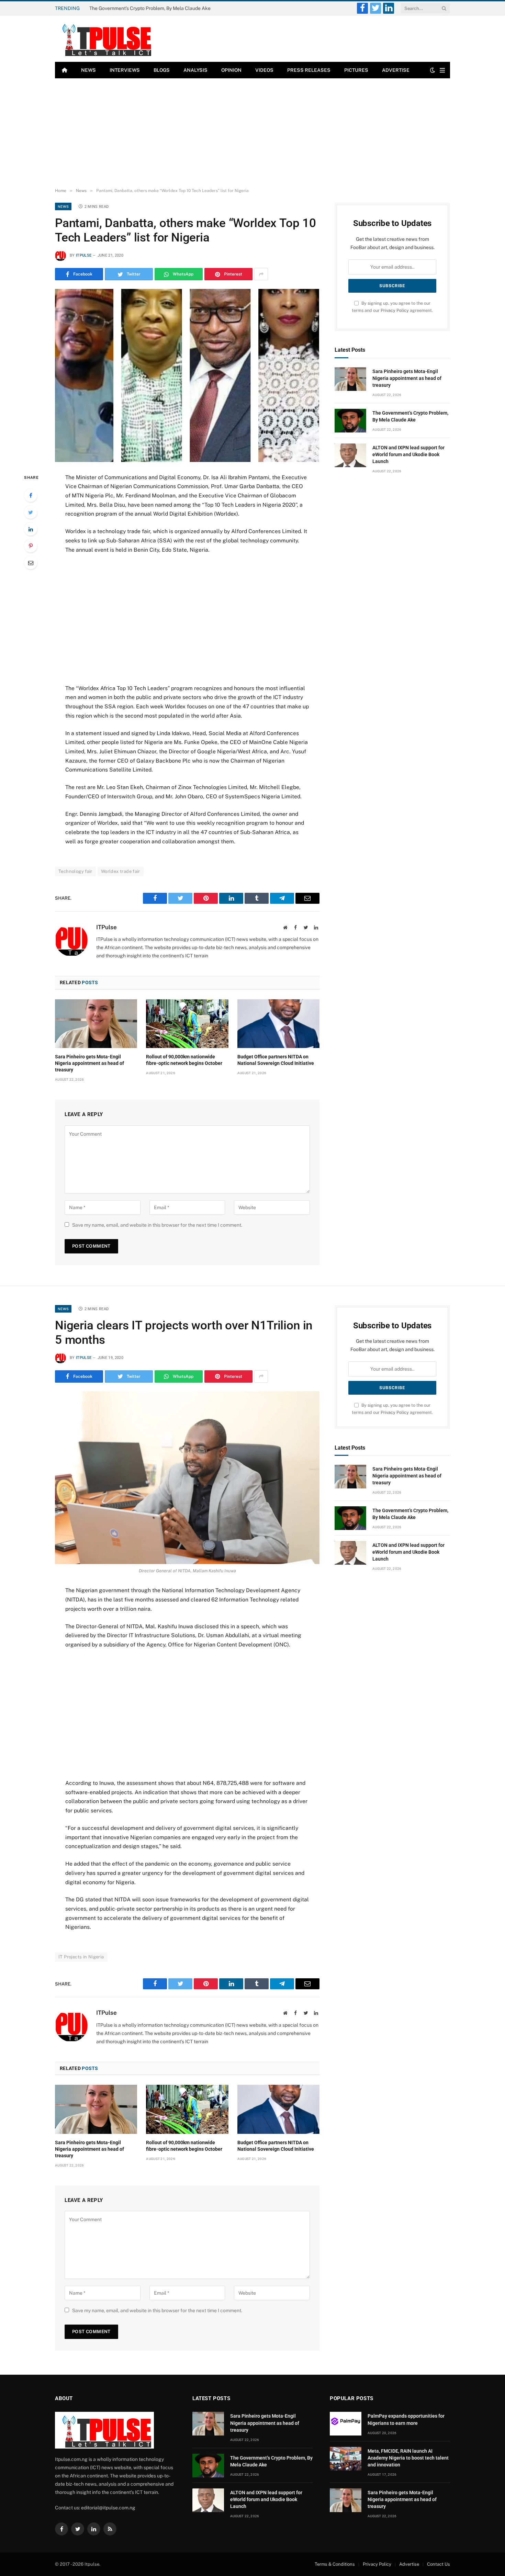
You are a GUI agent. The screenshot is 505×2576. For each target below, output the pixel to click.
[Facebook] (31, 495)
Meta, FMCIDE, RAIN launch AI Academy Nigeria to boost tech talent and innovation (408, 2458)
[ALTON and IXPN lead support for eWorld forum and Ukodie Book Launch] (350, 455)
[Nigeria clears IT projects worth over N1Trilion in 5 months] (187, 1478)
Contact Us (439, 2564)
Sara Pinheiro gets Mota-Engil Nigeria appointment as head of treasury (89, 1063)
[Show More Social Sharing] (261, 274)
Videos (264, 70)
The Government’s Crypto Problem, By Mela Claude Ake (150, 8)
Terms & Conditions (335, 2564)
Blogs (162, 70)
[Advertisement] (252, 133)
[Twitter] (31, 512)
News (88, 70)
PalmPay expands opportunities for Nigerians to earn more (406, 2419)
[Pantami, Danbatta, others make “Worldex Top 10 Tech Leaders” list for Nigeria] (187, 375)
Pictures (356, 70)
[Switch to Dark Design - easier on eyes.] (433, 70)
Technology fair (75, 871)
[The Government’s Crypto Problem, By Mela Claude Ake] (350, 421)
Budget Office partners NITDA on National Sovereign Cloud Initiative (276, 1060)
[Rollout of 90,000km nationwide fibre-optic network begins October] (187, 1024)
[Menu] (442, 70)
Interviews (125, 70)
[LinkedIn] (31, 529)
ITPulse (84, 255)
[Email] (31, 563)
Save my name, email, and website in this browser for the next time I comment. (157, 1225)
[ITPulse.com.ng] (104, 39)
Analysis (195, 70)
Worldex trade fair (121, 871)
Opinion (231, 70)
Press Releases (309, 70)
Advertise (396, 70)
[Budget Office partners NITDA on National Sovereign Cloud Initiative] (278, 1024)
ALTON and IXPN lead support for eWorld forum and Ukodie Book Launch (408, 454)
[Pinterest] (31, 546)
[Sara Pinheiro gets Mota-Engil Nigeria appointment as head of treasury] (96, 1024)
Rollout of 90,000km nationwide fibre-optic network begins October (184, 1060)
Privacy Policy (395, 310)
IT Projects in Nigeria (81, 1957)
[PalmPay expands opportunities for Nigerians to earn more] (346, 2424)
